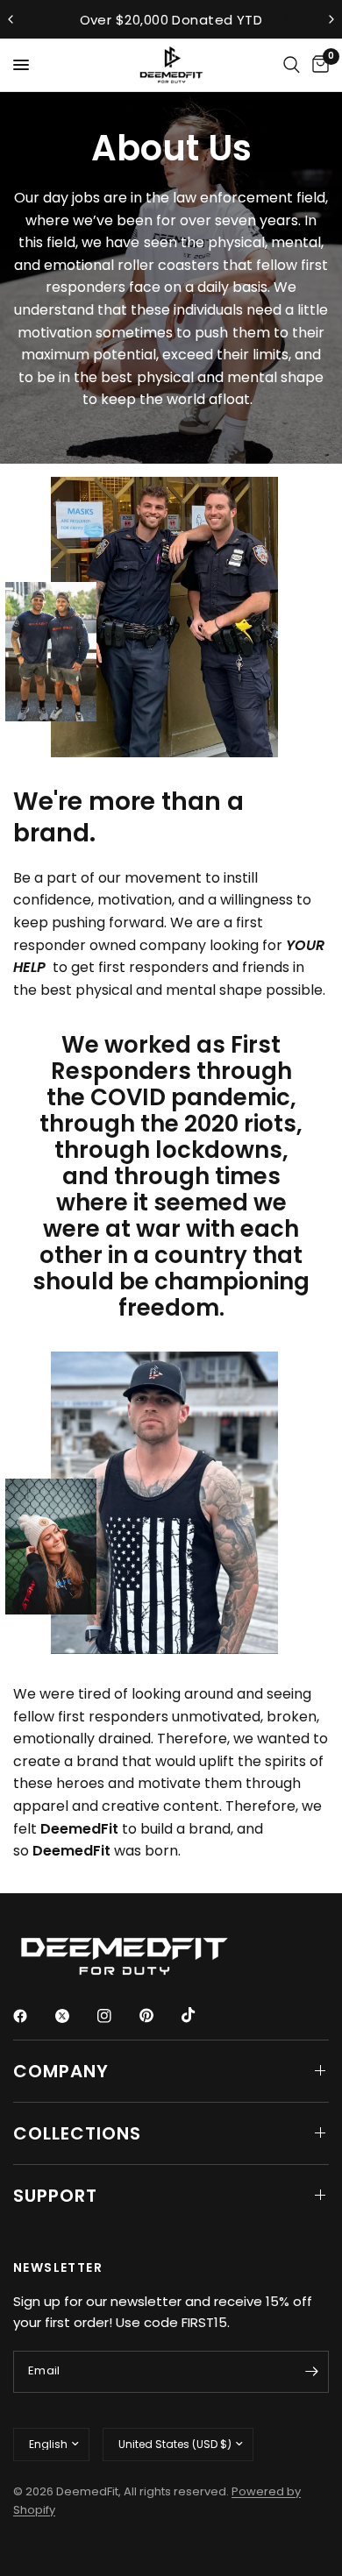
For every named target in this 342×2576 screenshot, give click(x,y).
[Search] (292, 65)
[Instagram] (117, 2016)
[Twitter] (75, 2016)
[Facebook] (32, 2016)
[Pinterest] (159, 2015)
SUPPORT (55, 2196)
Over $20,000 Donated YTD (171, 20)
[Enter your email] (311, 2372)
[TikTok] (201, 2015)
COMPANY (61, 2071)
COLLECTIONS (77, 2133)
